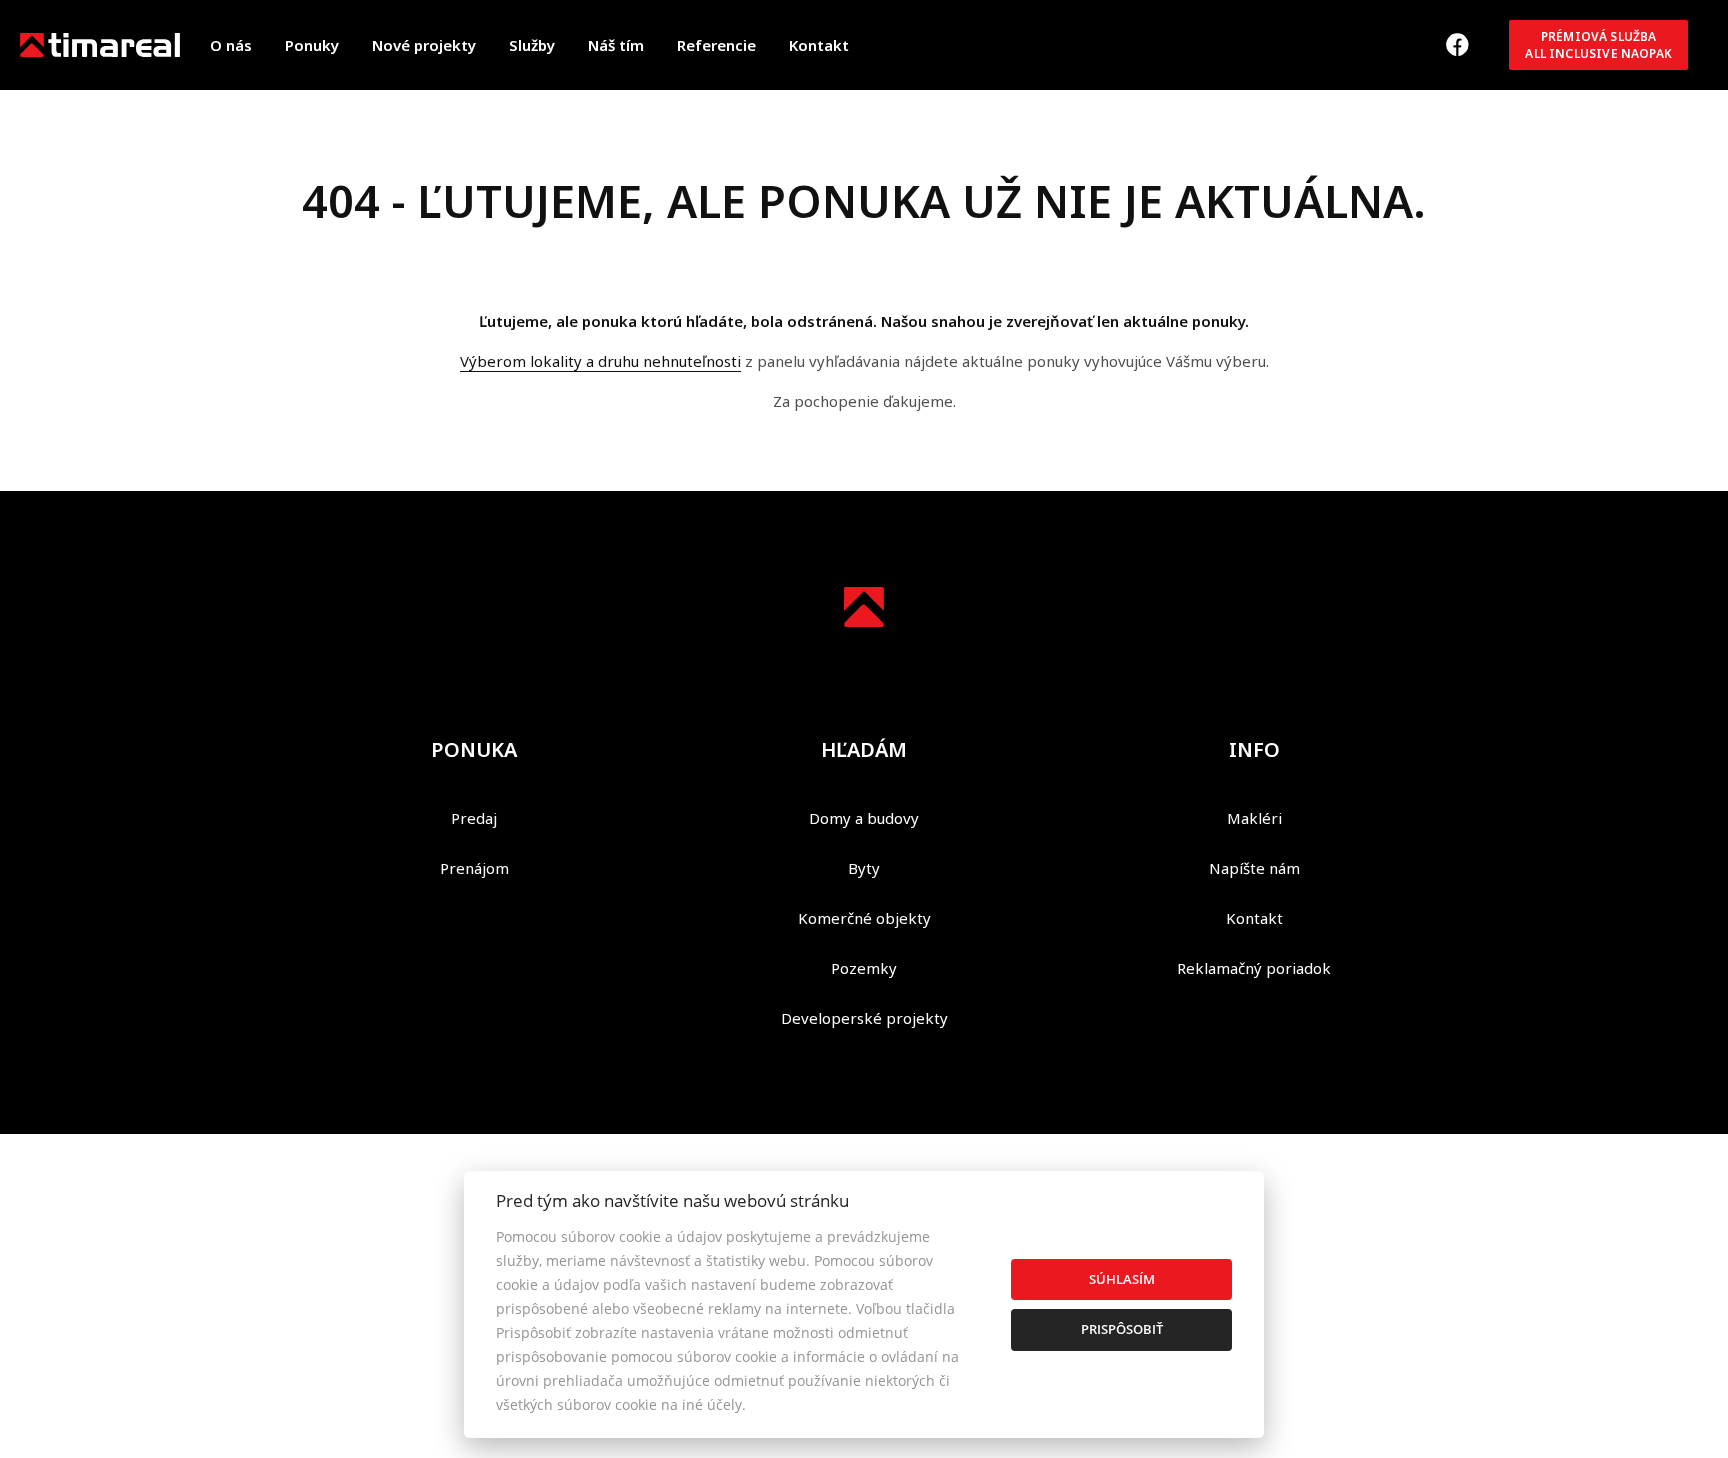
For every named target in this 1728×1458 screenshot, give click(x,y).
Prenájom (474, 868)
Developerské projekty (864, 1018)
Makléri (1254, 818)
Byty (864, 868)
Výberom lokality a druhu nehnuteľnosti (600, 361)
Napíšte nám (1254, 868)
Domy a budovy (864, 818)
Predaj (474, 818)
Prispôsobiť (1122, 1329)
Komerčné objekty (864, 918)
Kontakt (819, 45)
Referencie (716, 45)
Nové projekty (424, 45)
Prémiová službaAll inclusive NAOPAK (1598, 45)
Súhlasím (1122, 1279)
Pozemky (864, 968)
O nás (231, 45)
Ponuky (312, 45)
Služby (532, 45)
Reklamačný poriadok (1254, 968)
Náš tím (616, 45)
